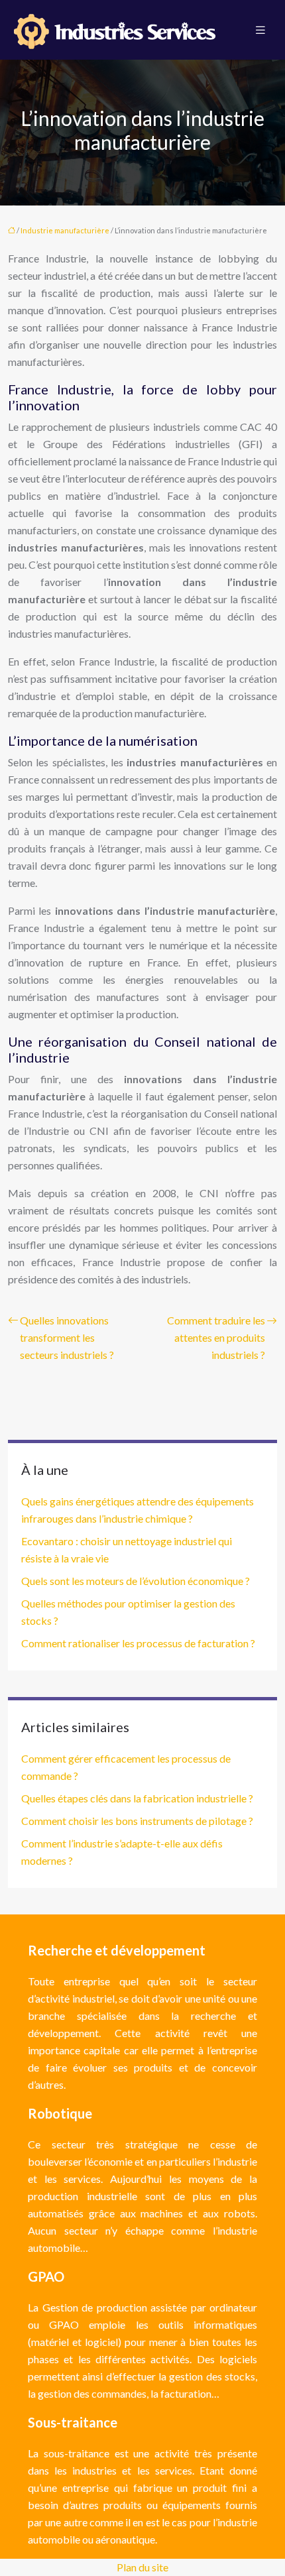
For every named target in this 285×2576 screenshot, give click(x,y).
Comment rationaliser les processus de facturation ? (138, 1643)
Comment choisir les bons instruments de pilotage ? (137, 1821)
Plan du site (142, 2567)
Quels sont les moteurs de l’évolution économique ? (136, 1581)
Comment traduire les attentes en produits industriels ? (216, 1337)
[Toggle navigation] (260, 30)
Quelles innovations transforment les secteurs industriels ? (67, 1337)
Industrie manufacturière (65, 230)
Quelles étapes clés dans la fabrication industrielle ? (137, 1798)
